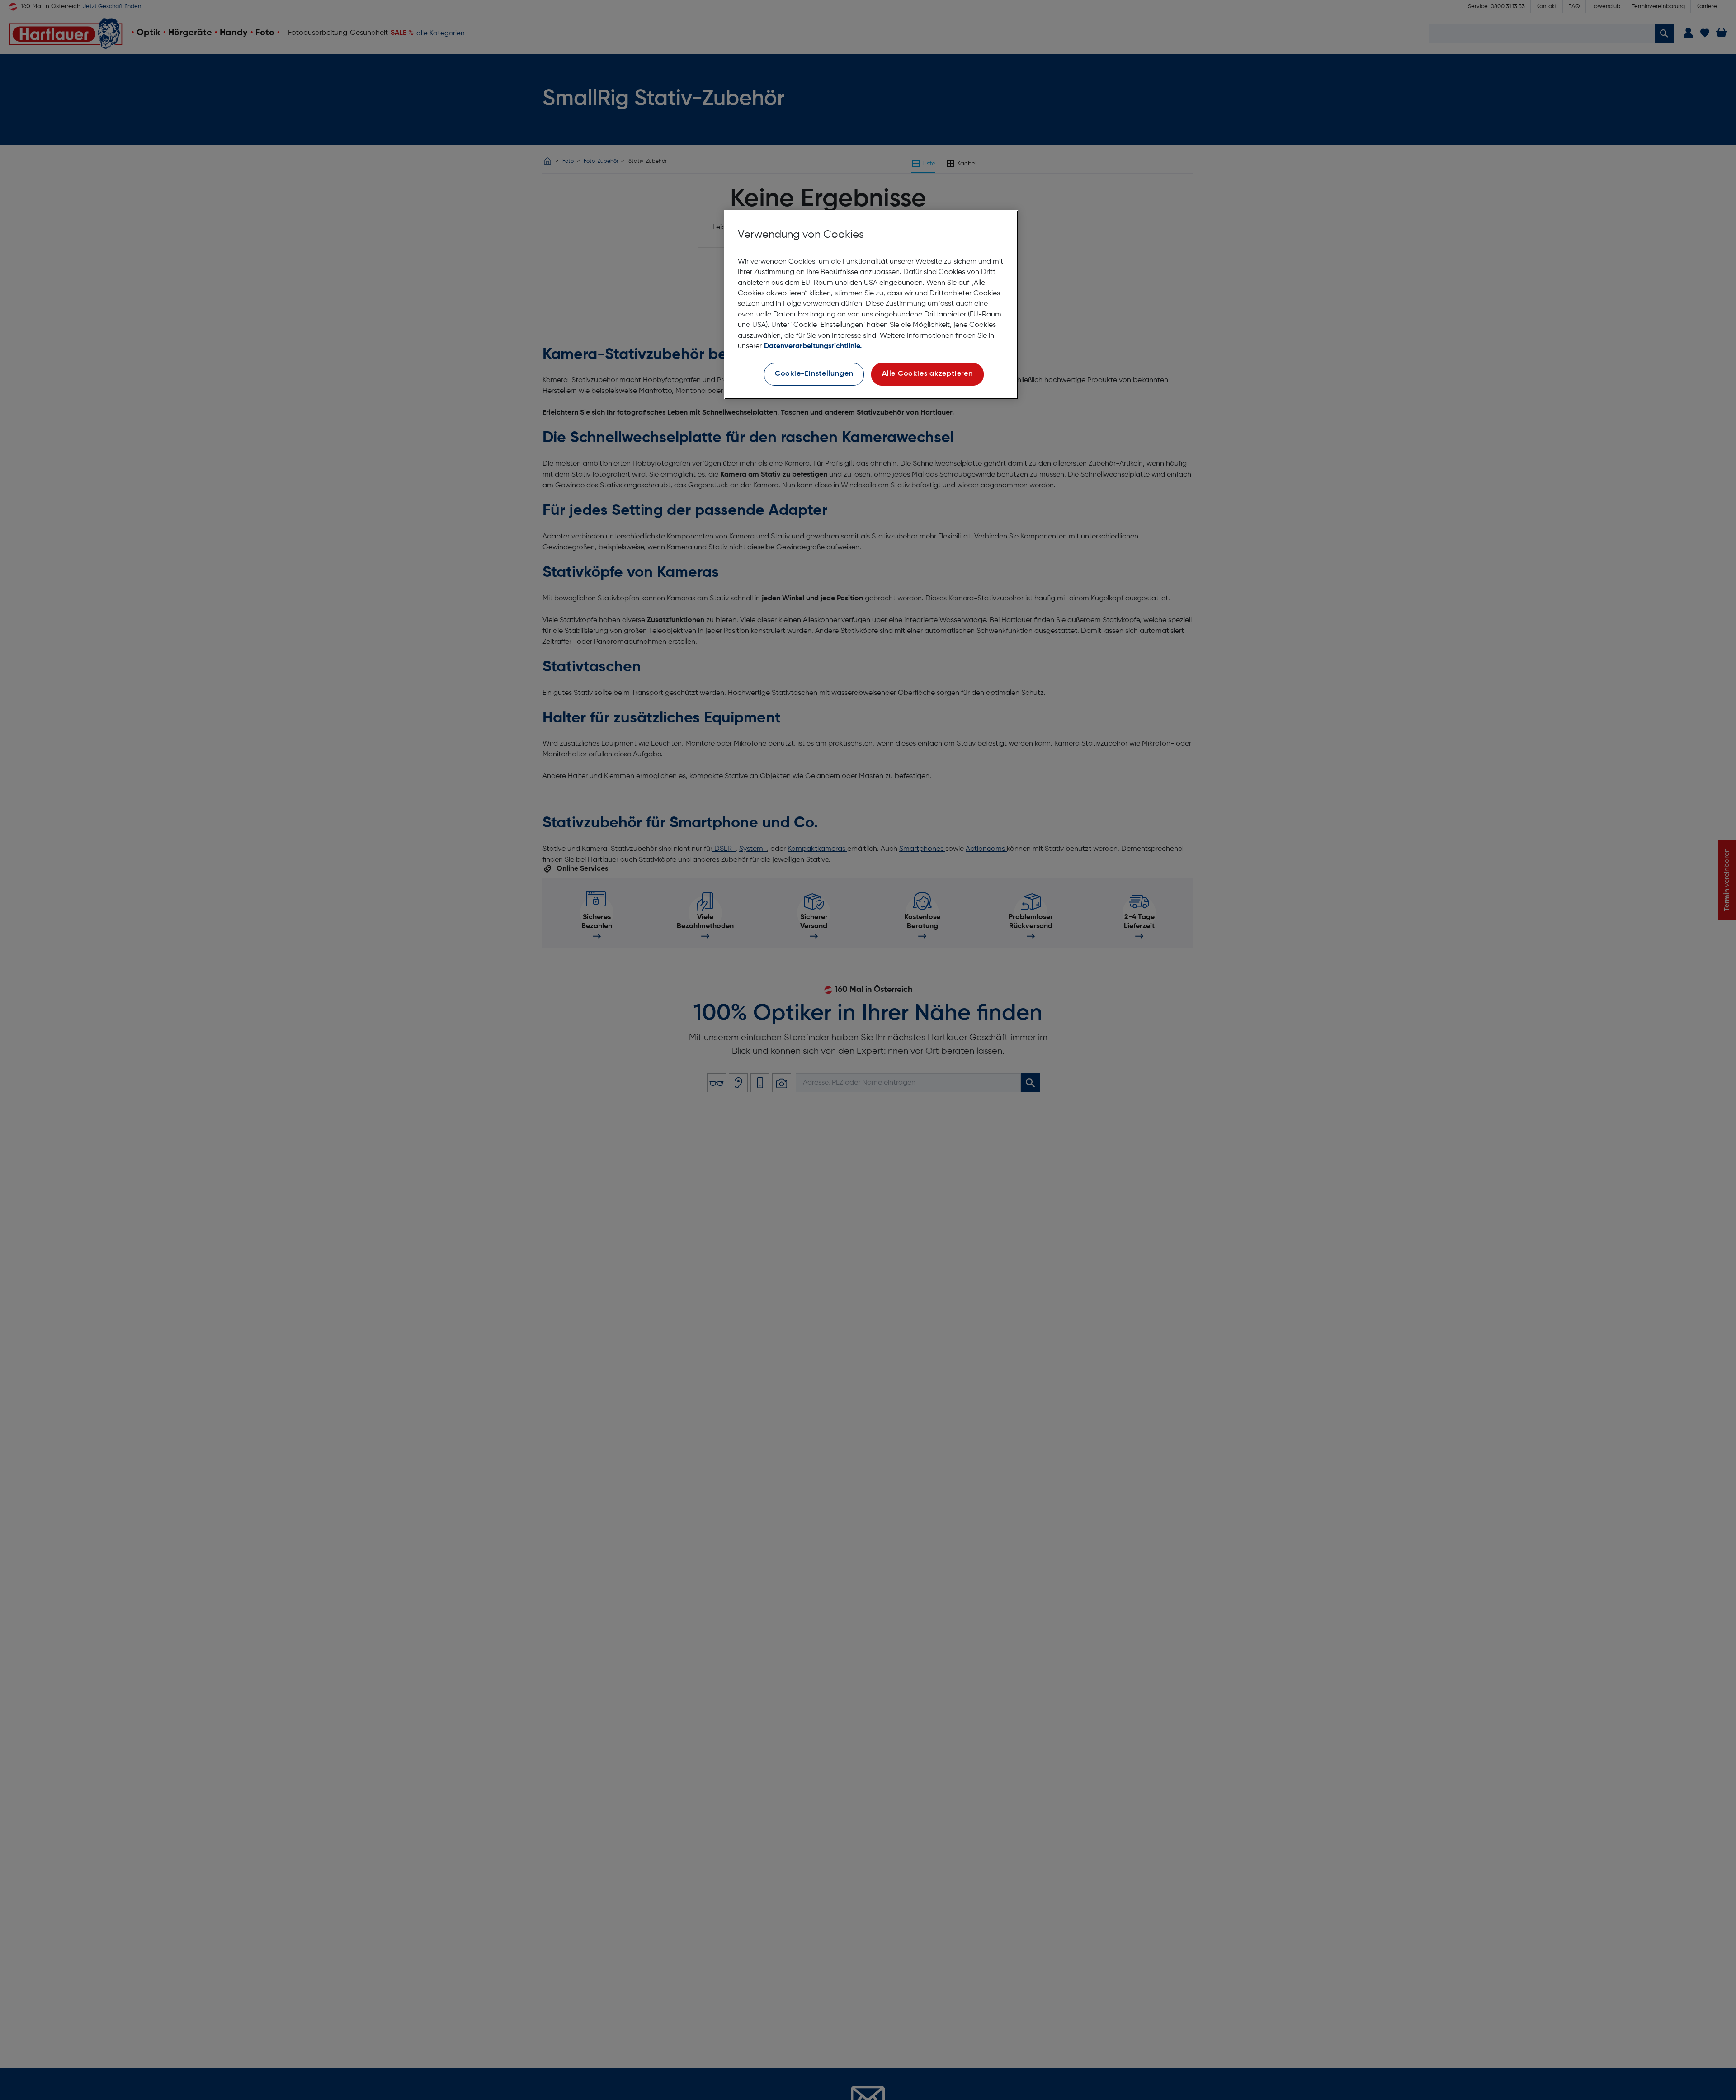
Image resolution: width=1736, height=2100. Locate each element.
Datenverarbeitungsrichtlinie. (813, 346)
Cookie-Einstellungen (814, 374)
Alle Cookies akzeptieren (927, 374)
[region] (871, 305)
